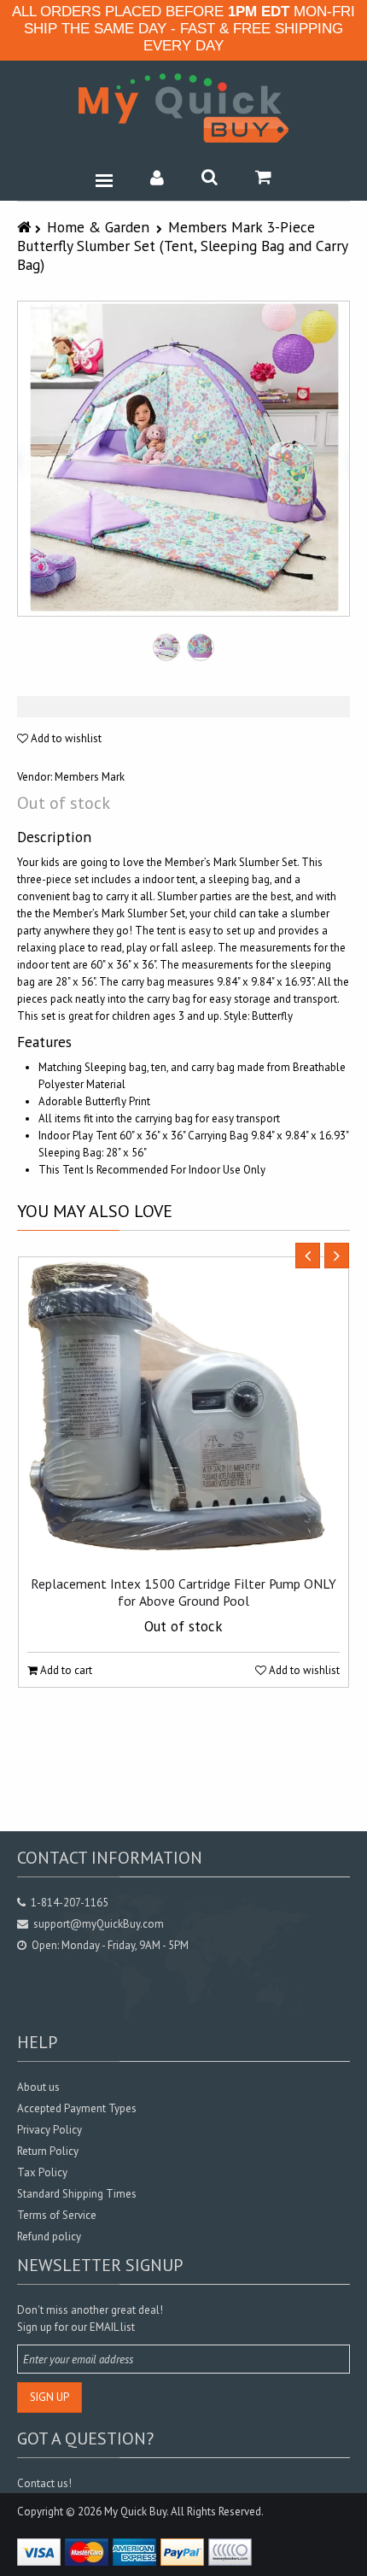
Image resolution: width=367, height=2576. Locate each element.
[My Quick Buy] (183, 108)
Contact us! (44, 2483)
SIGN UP (50, 2397)
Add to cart (65, 1670)
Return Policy (48, 2151)
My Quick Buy (135, 2512)
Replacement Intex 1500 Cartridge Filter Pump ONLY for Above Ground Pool (183, 1592)
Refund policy (49, 2236)
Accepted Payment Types (77, 2108)
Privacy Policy (50, 2130)
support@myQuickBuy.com (99, 1924)
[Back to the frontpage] (26, 227)
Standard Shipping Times (77, 2194)
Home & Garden (98, 227)
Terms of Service (57, 2215)
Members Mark (90, 777)
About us (38, 2087)
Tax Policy (42, 2172)
